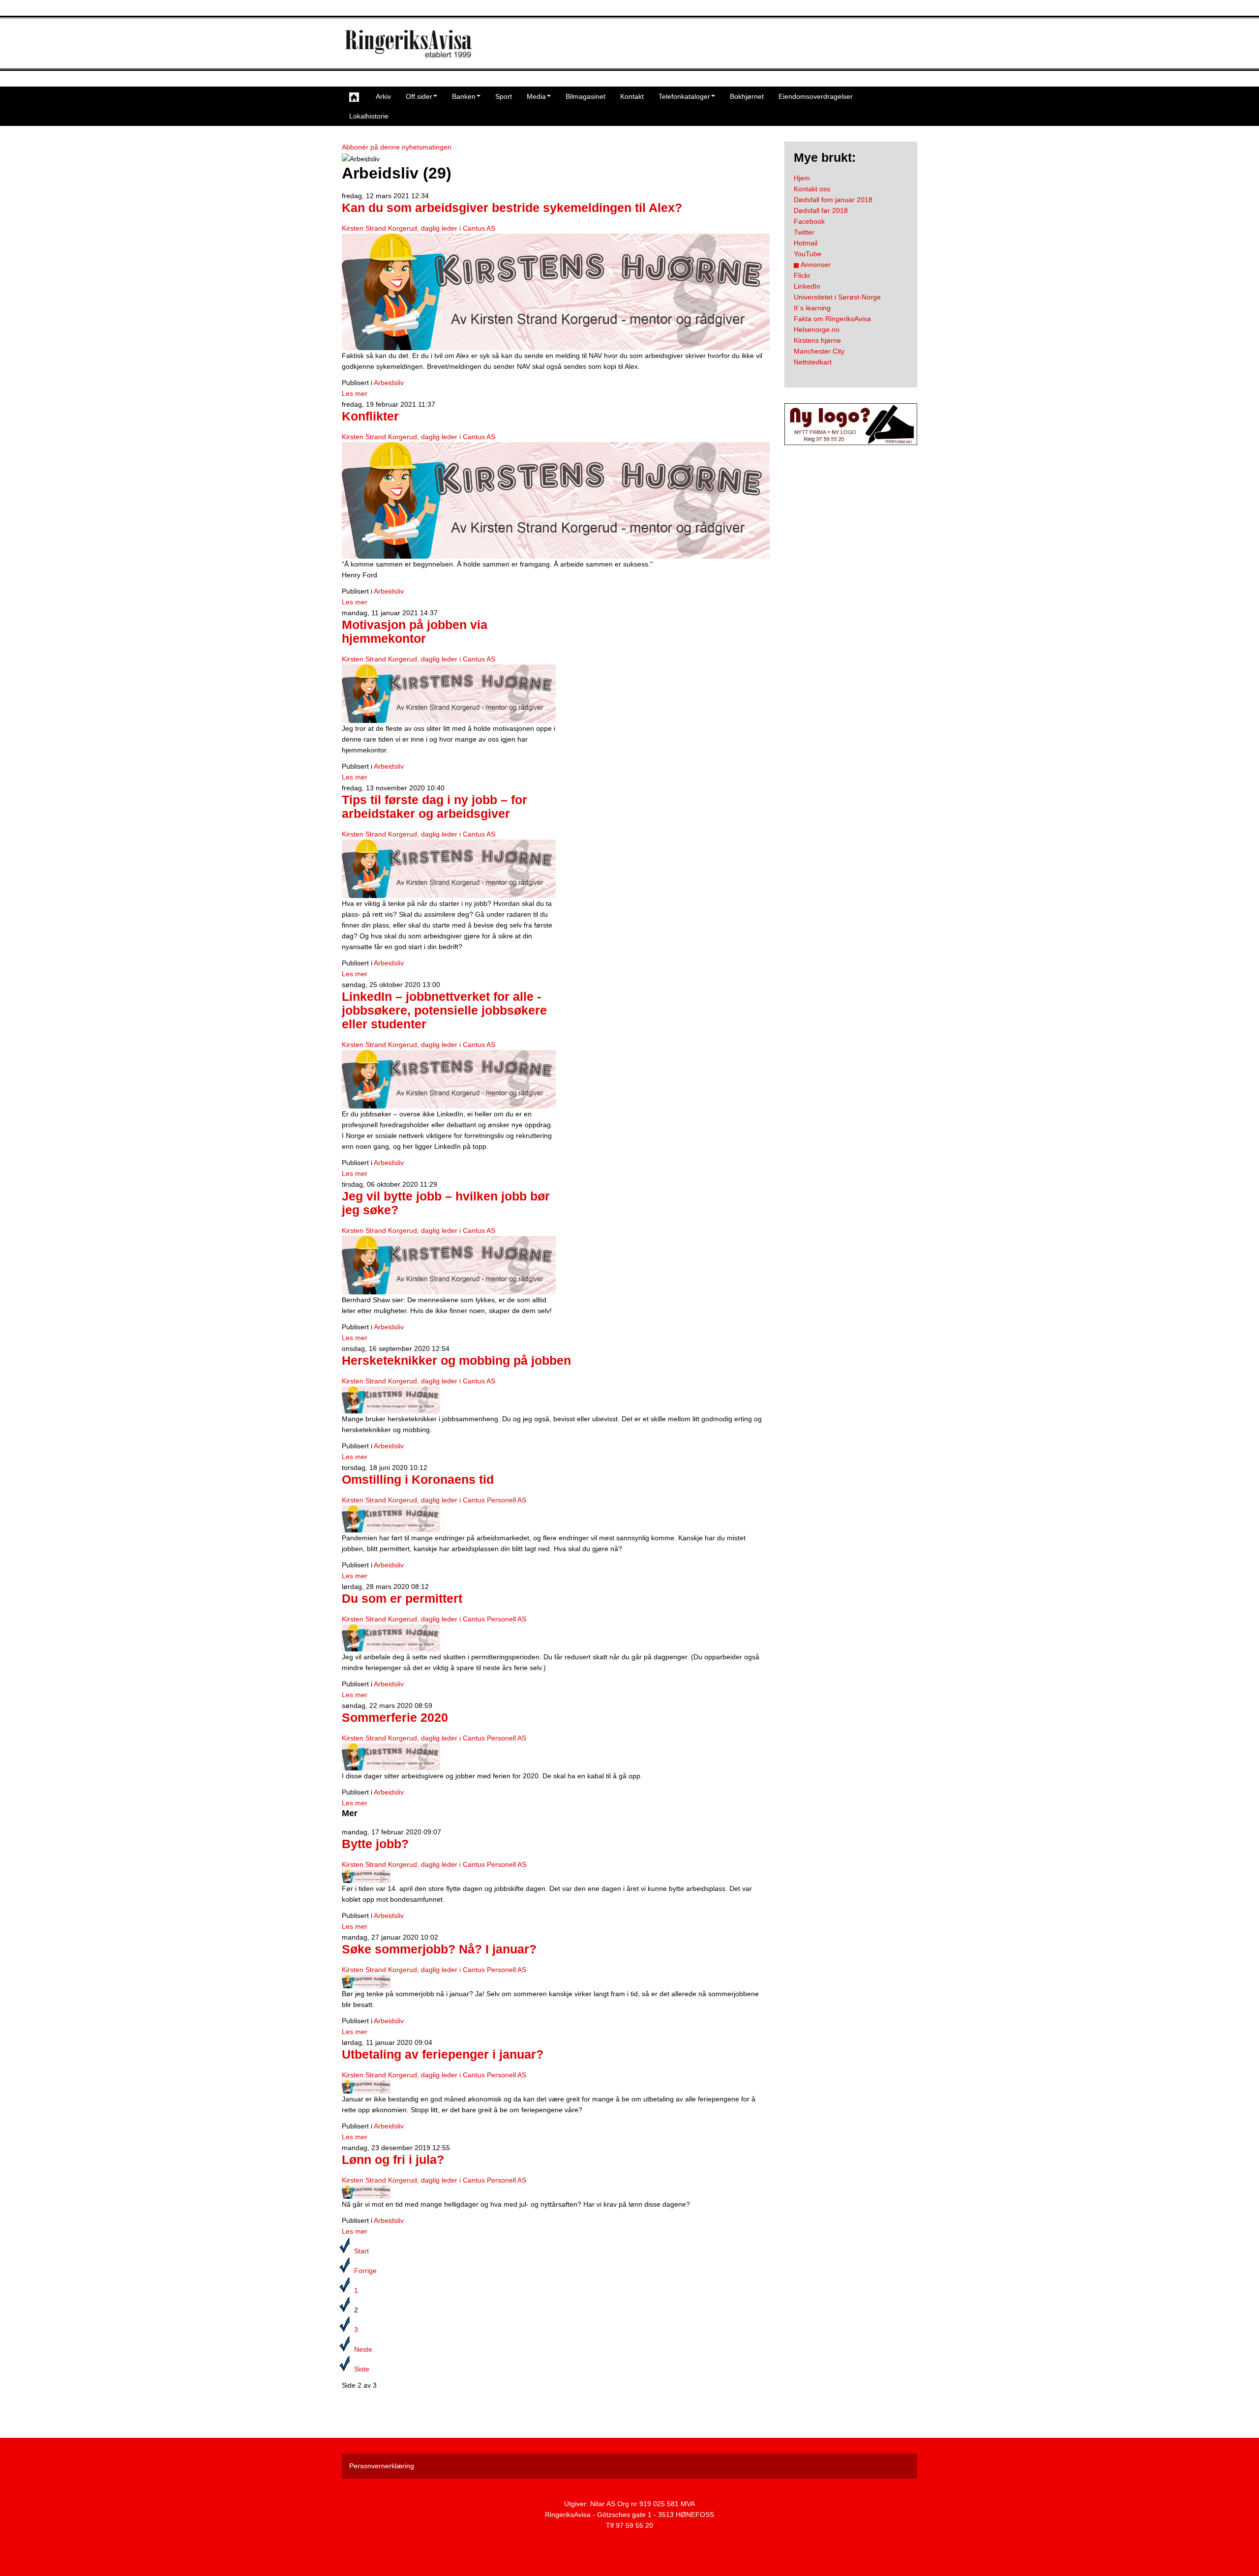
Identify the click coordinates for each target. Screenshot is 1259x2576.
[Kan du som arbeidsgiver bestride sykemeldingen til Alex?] (556, 291)
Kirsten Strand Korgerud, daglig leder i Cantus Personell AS (434, 1500)
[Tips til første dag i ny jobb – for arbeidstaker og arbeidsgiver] (449, 868)
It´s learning (812, 308)
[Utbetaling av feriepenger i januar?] (366, 2086)
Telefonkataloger (684, 96)
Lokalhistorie (369, 116)
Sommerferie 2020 (395, 1718)
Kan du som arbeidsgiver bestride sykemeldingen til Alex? (512, 208)
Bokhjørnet (747, 96)
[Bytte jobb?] (366, 1876)
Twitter (804, 232)
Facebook (809, 221)
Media (536, 96)
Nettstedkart (813, 362)
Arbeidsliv (389, 383)
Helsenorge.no (817, 329)
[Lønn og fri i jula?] (366, 2191)
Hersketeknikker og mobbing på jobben (456, 1361)
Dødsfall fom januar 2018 (833, 200)
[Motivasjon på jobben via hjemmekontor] (449, 693)
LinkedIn (807, 286)
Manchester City (819, 351)
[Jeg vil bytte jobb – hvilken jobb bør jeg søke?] (449, 1264)
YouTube (808, 254)
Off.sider (419, 96)
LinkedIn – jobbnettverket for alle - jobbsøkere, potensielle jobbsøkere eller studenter (444, 1010)
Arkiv (383, 96)
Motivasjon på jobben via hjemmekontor (415, 632)
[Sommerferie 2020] (391, 1756)
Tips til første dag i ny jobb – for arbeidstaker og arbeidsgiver (435, 807)
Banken (464, 96)
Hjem (802, 178)
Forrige (365, 2271)
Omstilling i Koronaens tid (418, 1480)
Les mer (355, 393)
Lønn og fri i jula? (393, 2160)
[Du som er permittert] (391, 1637)
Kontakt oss (812, 189)
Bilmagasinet (585, 96)
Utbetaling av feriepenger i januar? (443, 2054)
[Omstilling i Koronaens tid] (391, 1518)
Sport (504, 96)
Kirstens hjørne (817, 340)
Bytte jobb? (375, 1844)
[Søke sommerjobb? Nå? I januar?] (366, 1981)
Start (361, 2251)
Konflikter (370, 416)
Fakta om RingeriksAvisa (832, 319)
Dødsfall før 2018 (821, 210)
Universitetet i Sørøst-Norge (837, 297)
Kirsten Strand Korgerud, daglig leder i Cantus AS (419, 228)
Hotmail (806, 243)
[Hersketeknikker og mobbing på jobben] (391, 1399)
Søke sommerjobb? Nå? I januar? (439, 1949)
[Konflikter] (556, 500)
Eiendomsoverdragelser (816, 96)
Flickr (802, 275)
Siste (362, 2369)
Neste (363, 2349)
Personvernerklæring (382, 2466)
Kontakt (632, 96)
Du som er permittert (402, 1599)
